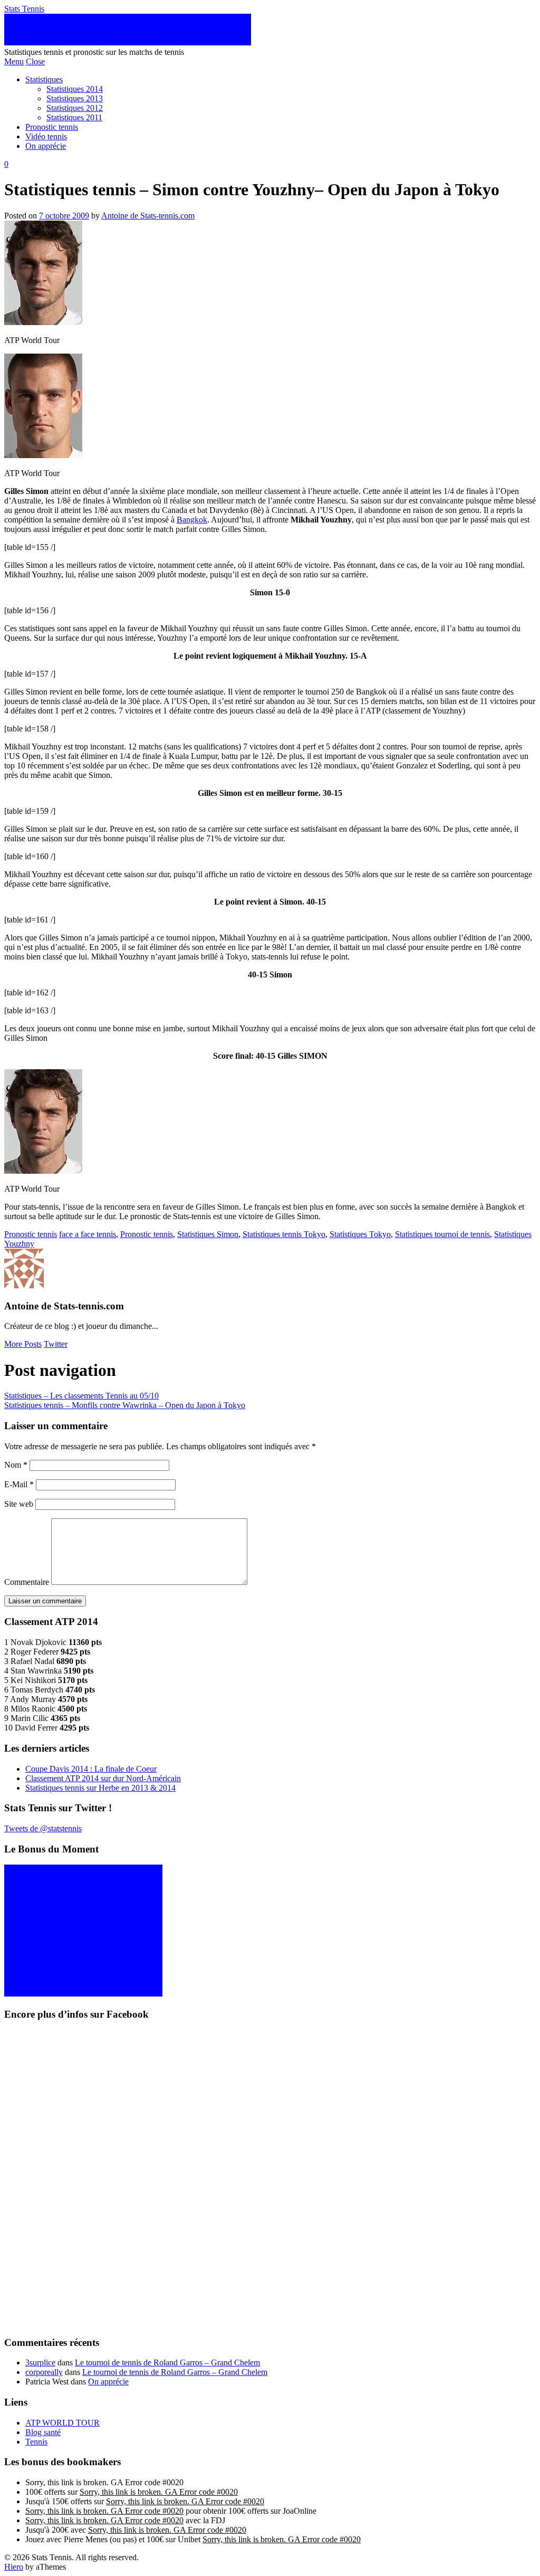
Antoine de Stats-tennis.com (148, 216)
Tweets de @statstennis (43, 1828)
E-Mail (19, 1484)
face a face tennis (88, 1234)
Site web (19, 1504)
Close (35, 61)
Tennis (36, 2442)
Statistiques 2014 (75, 89)
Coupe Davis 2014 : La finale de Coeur (91, 1769)
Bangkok (192, 520)
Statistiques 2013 (75, 98)
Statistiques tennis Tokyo (284, 1234)
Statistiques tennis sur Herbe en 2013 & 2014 (100, 1788)
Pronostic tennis (52, 127)
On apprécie (46, 146)
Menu (14, 61)
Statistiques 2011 (74, 117)
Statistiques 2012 (75, 108)
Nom (16, 1465)
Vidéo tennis (46, 136)
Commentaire (27, 1582)
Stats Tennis (24, 9)
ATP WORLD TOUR (62, 2423)
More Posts (23, 1344)
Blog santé (43, 2432)
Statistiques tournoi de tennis (442, 1234)
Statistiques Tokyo (360, 1234)
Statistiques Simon (208, 1234)
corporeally (44, 2372)
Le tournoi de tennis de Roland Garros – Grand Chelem (167, 2363)
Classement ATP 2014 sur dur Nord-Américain (103, 1778)
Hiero (14, 2567)
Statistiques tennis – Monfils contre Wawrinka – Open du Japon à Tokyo (125, 1405)
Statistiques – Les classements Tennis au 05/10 (81, 1396)
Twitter (56, 1344)
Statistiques (44, 79)
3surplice (40, 2363)
